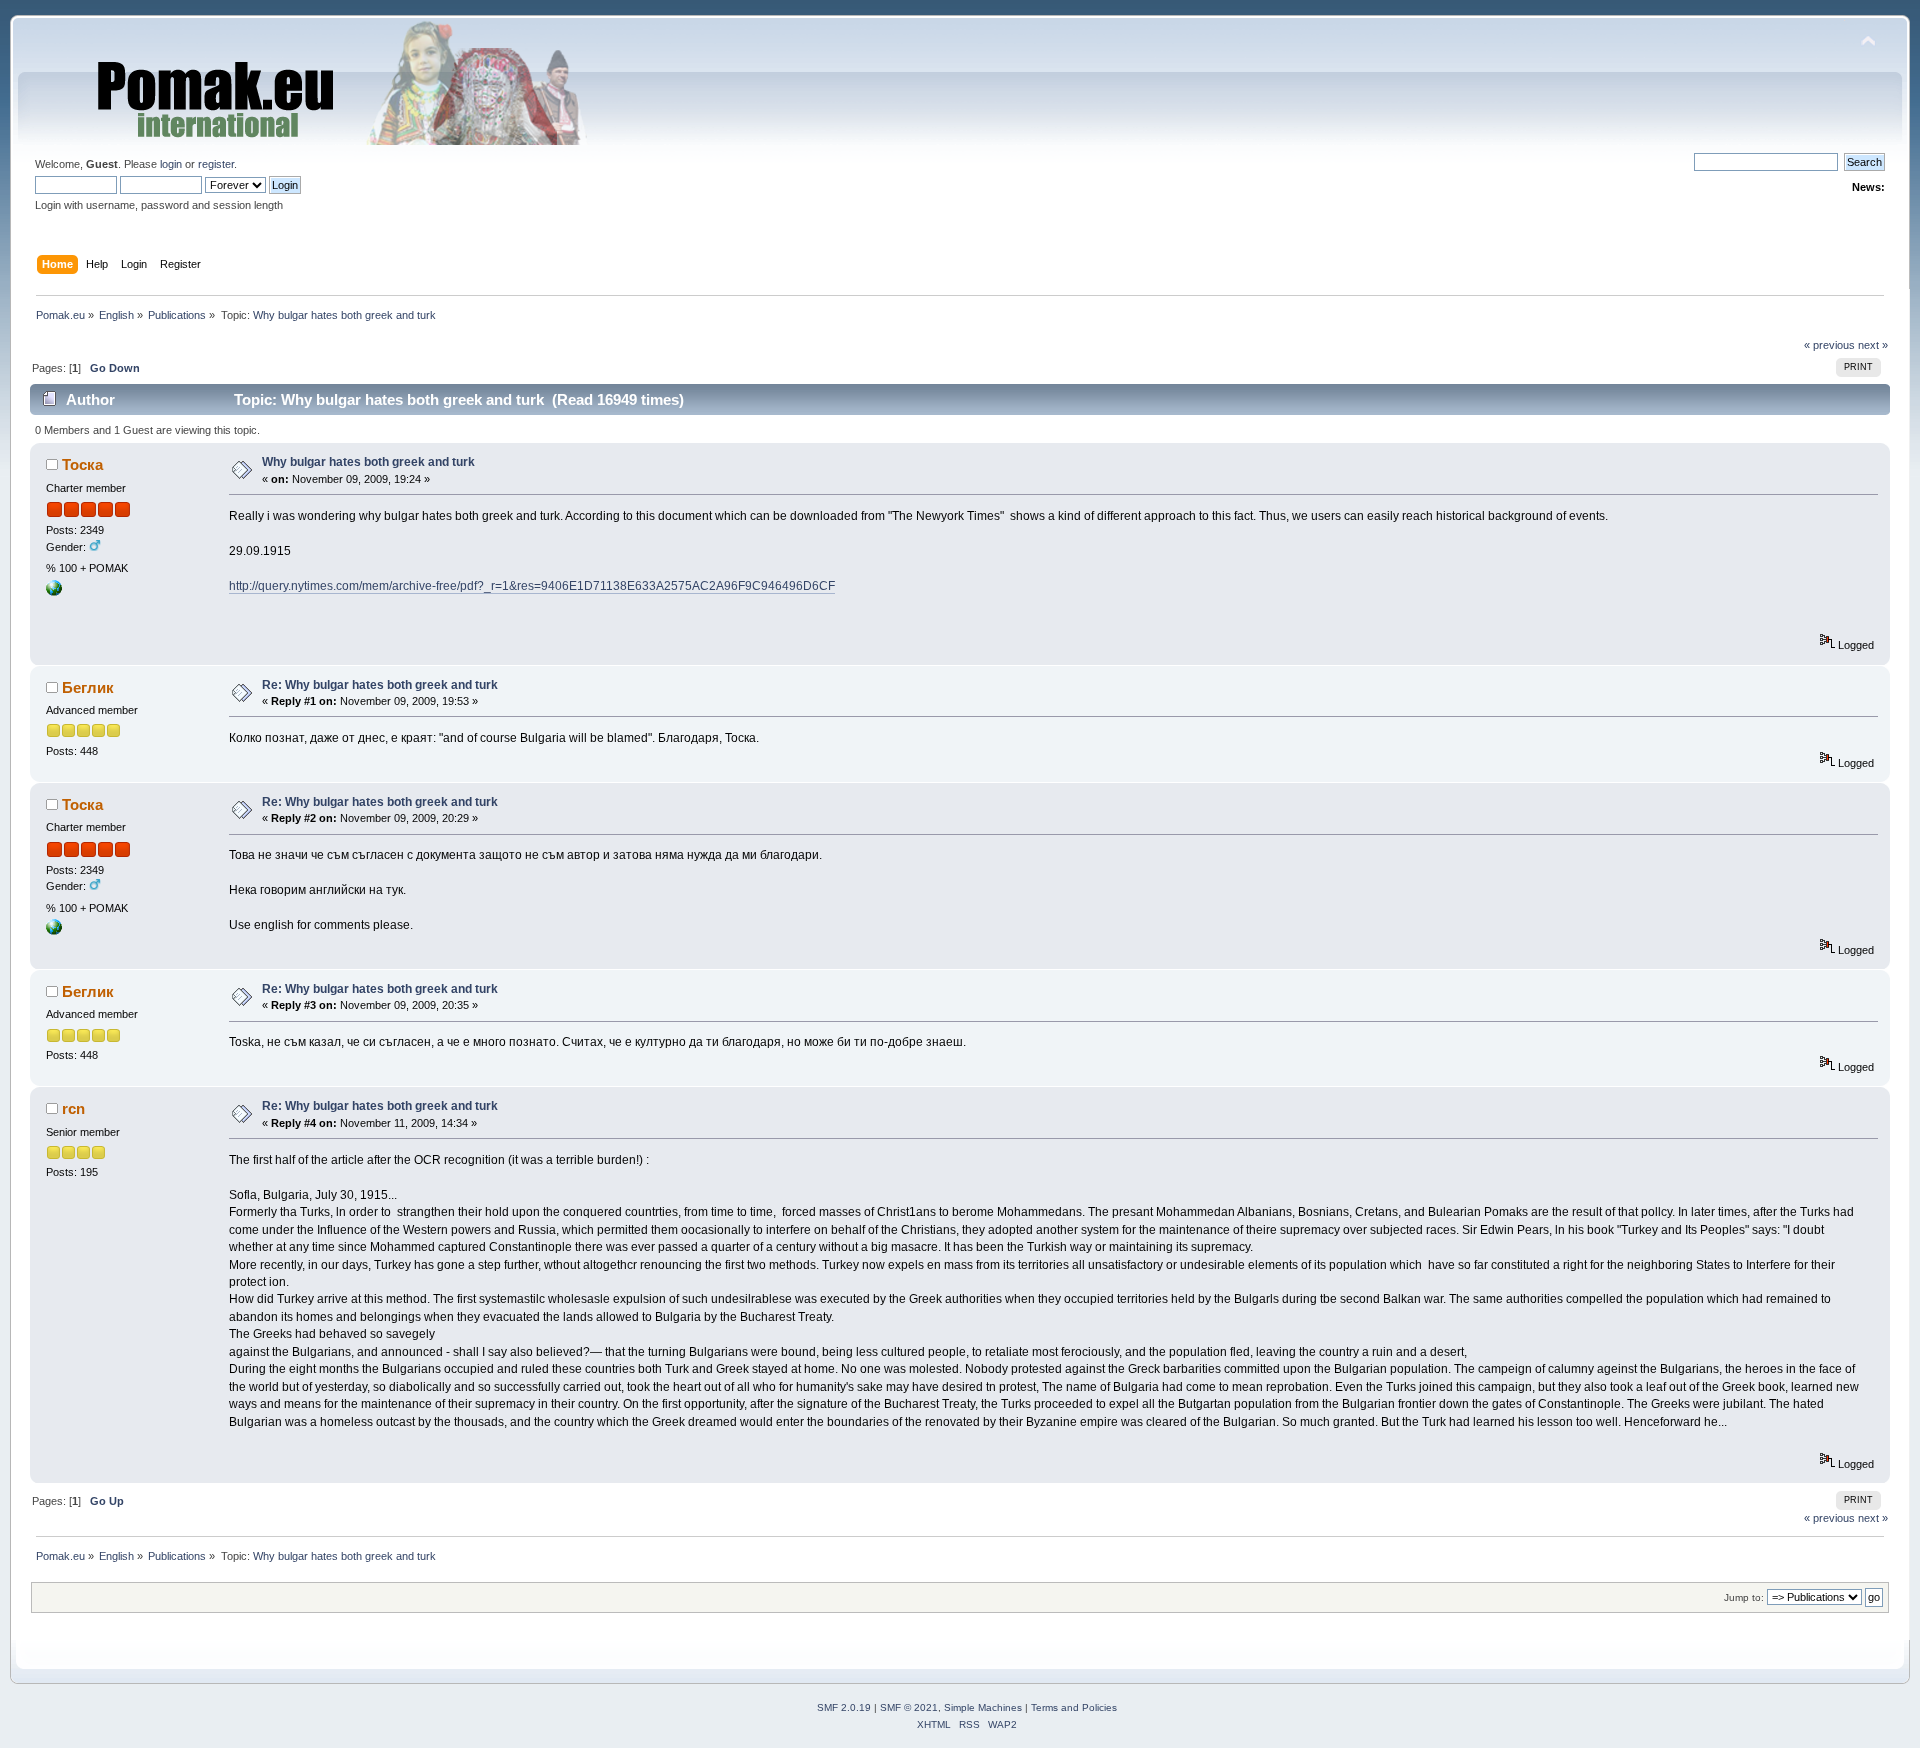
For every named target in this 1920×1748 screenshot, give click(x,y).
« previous (1829, 345)
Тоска (82, 464)
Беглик (88, 687)
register (216, 164)
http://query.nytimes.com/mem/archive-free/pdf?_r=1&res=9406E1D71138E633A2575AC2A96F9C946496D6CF (532, 586)
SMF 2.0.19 (844, 1707)
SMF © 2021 (909, 1707)
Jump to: (1744, 1597)
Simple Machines (983, 1707)
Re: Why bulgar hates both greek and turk (380, 685)
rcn (73, 1108)
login (171, 164)
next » (1873, 345)
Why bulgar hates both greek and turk (368, 462)
